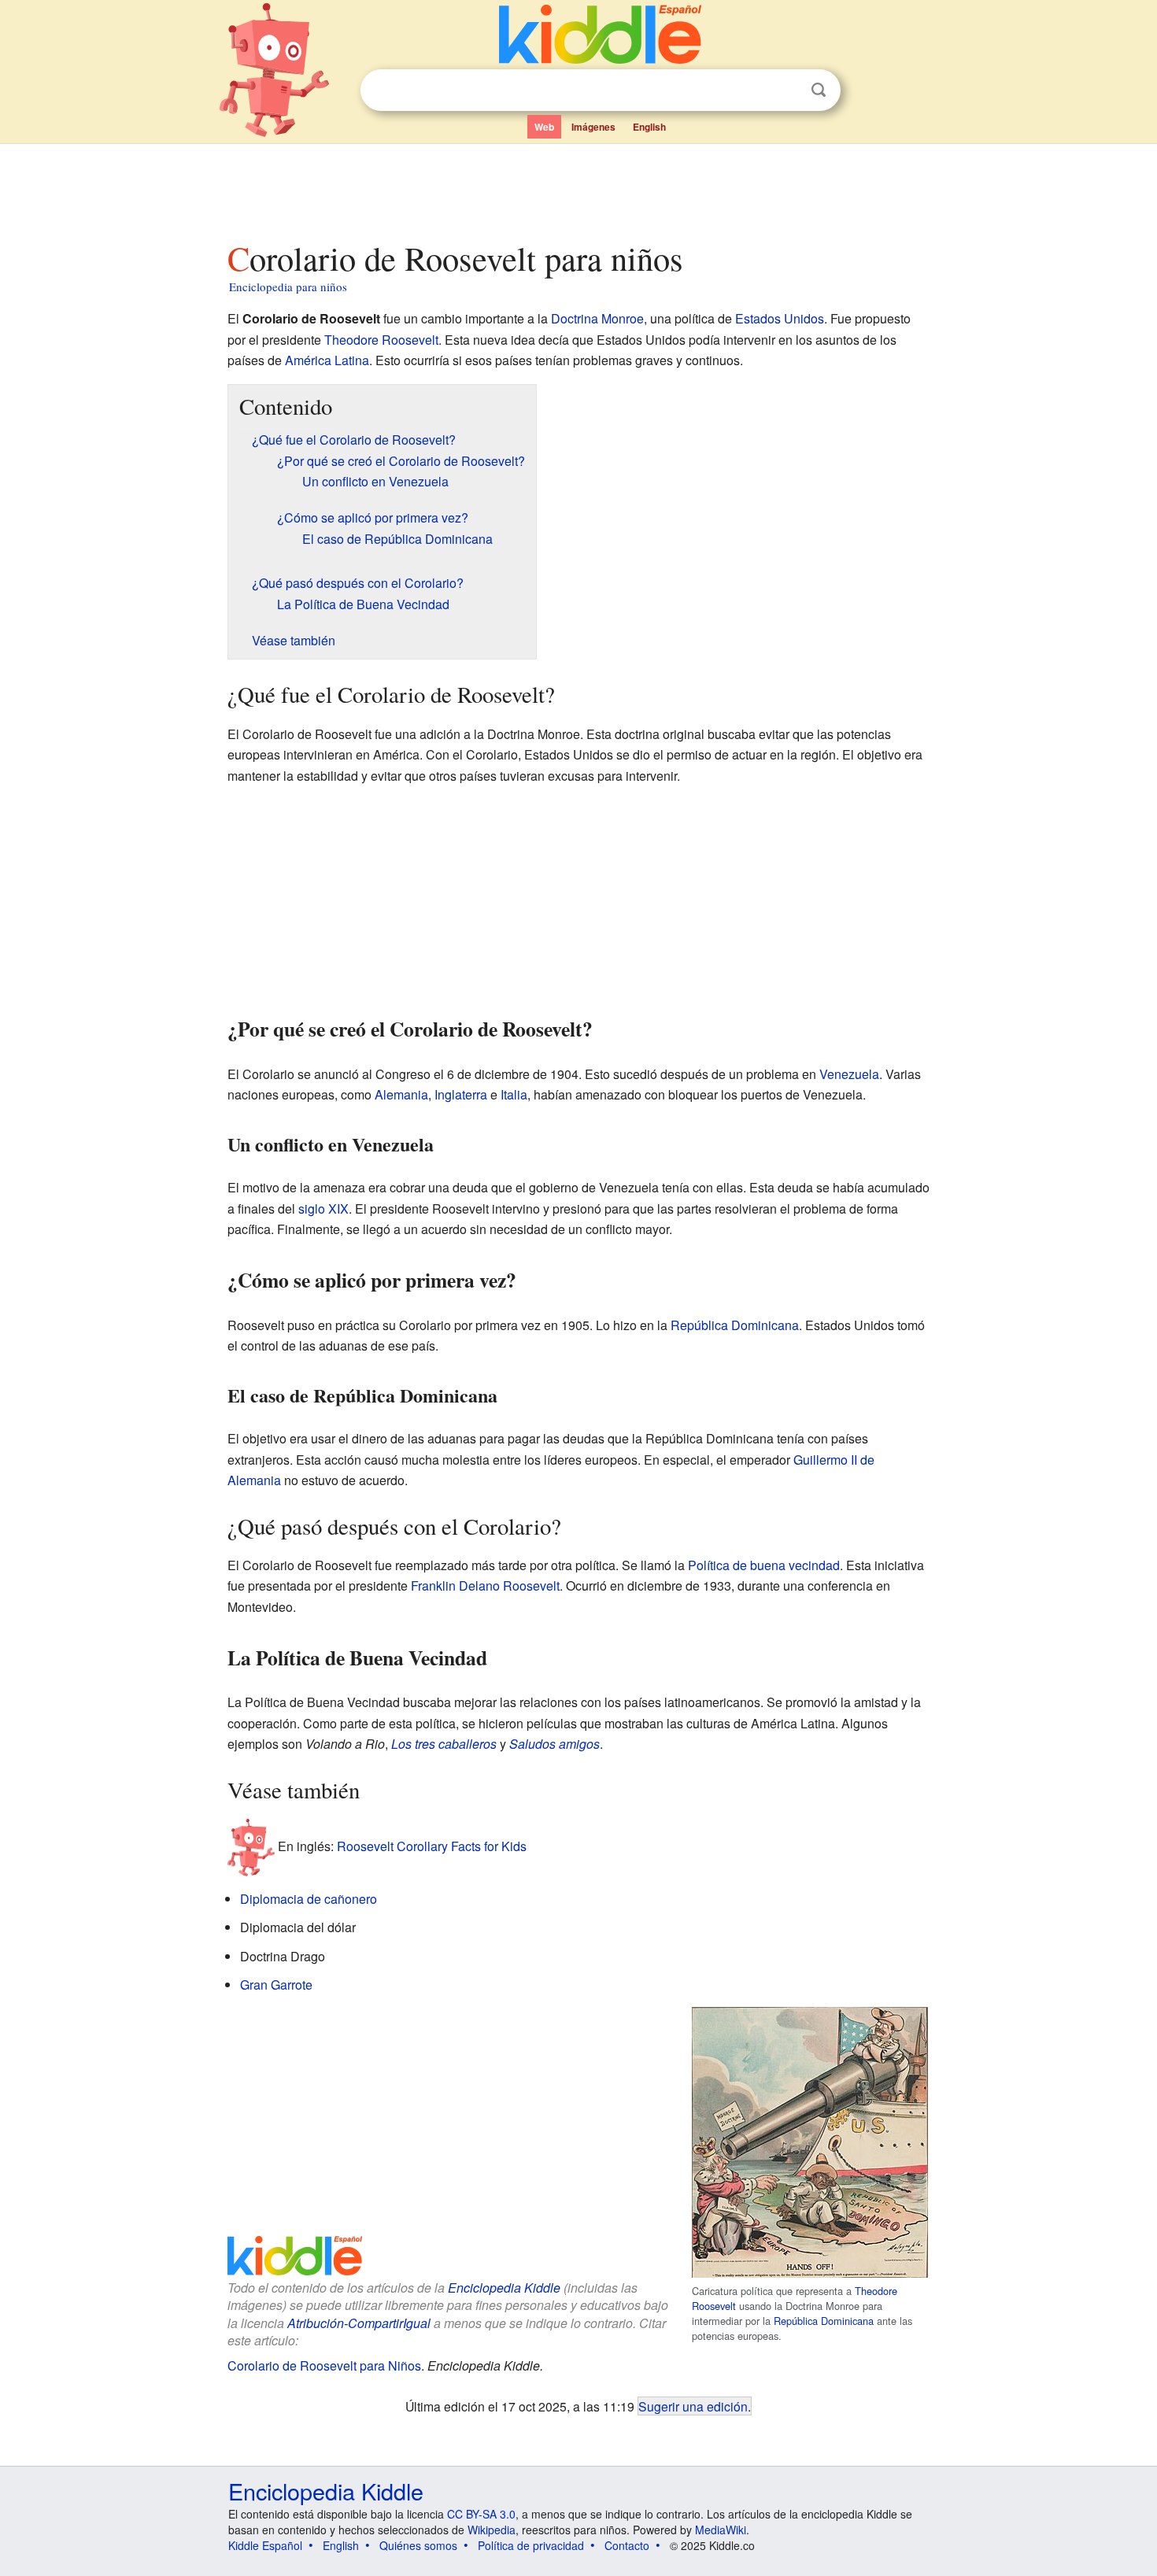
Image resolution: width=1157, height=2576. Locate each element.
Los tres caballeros (444, 1744)
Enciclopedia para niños (288, 286)
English (649, 127)
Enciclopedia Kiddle (504, 2288)
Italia (514, 1094)
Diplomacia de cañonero (309, 1899)
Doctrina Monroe (597, 318)
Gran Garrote (276, 1985)
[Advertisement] (578, 188)
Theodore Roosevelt (381, 340)
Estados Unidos (780, 318)
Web (544, 127)
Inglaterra (461, 1094)
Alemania (401, 1094)
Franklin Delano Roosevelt (485, 1586)
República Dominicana (735, 1325)
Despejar (786, 91)
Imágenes (593, 127)
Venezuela (849, 1074)
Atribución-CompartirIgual (359, 2323)
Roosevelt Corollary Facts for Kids (432, 1846)
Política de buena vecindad (764, 1565)
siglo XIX (323, 1209)
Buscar (819, 90)
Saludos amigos (554, 1744)
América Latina (327, 360)
